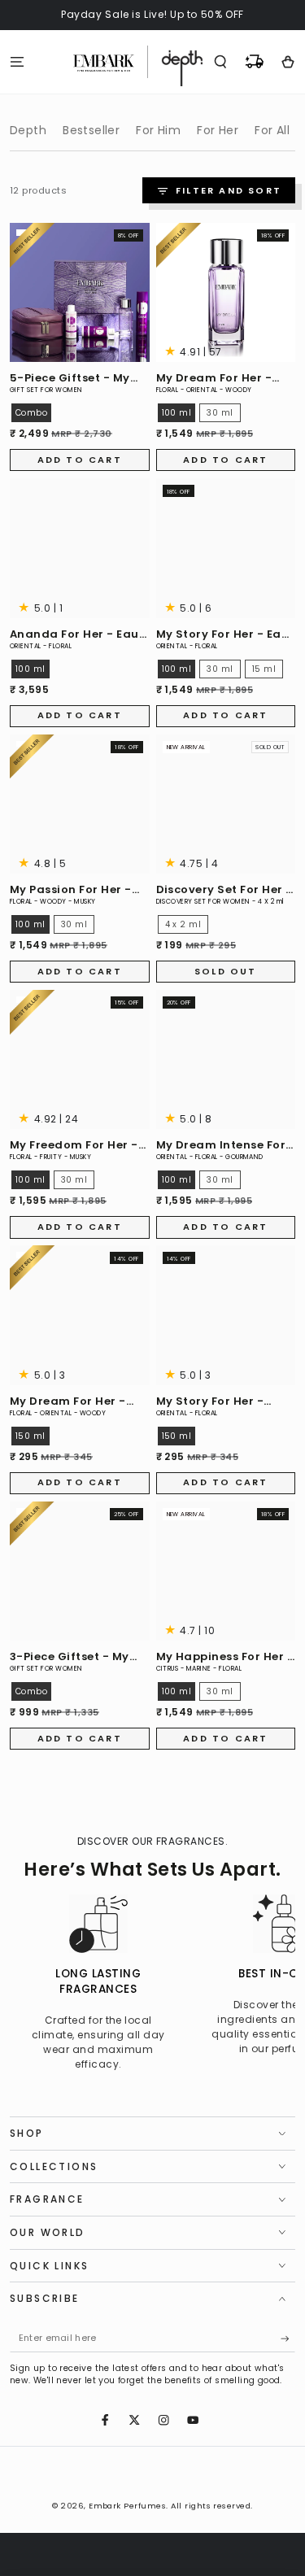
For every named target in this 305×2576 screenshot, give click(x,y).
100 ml (177, 413)
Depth (28, 130)
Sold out (226, 971)
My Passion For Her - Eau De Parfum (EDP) (72, 890)
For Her (218, 130)
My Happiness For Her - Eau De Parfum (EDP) (225, 1657)
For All (272, 130)
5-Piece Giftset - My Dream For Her (70, 379)
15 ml (264, 669)
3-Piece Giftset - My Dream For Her (70, 1657)
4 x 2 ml (183, 924)
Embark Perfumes (127, 2506)
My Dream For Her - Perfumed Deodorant (74, 1402)
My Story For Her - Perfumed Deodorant (220, 1402)
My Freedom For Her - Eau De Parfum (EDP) (74, 1146)
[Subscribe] (288, 2339)
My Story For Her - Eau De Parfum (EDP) (223, 635)
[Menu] (17, 61)
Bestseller (91, 130)
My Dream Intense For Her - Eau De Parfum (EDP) (221, 1146)
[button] (220, 61)
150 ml (30, 1436)
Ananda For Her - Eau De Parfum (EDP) (74, 635)
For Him (158, 130)
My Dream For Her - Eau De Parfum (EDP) (218, 379)
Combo (31, 413)
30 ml (220, 413)
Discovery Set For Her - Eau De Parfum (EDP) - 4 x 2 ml (224, 890)
